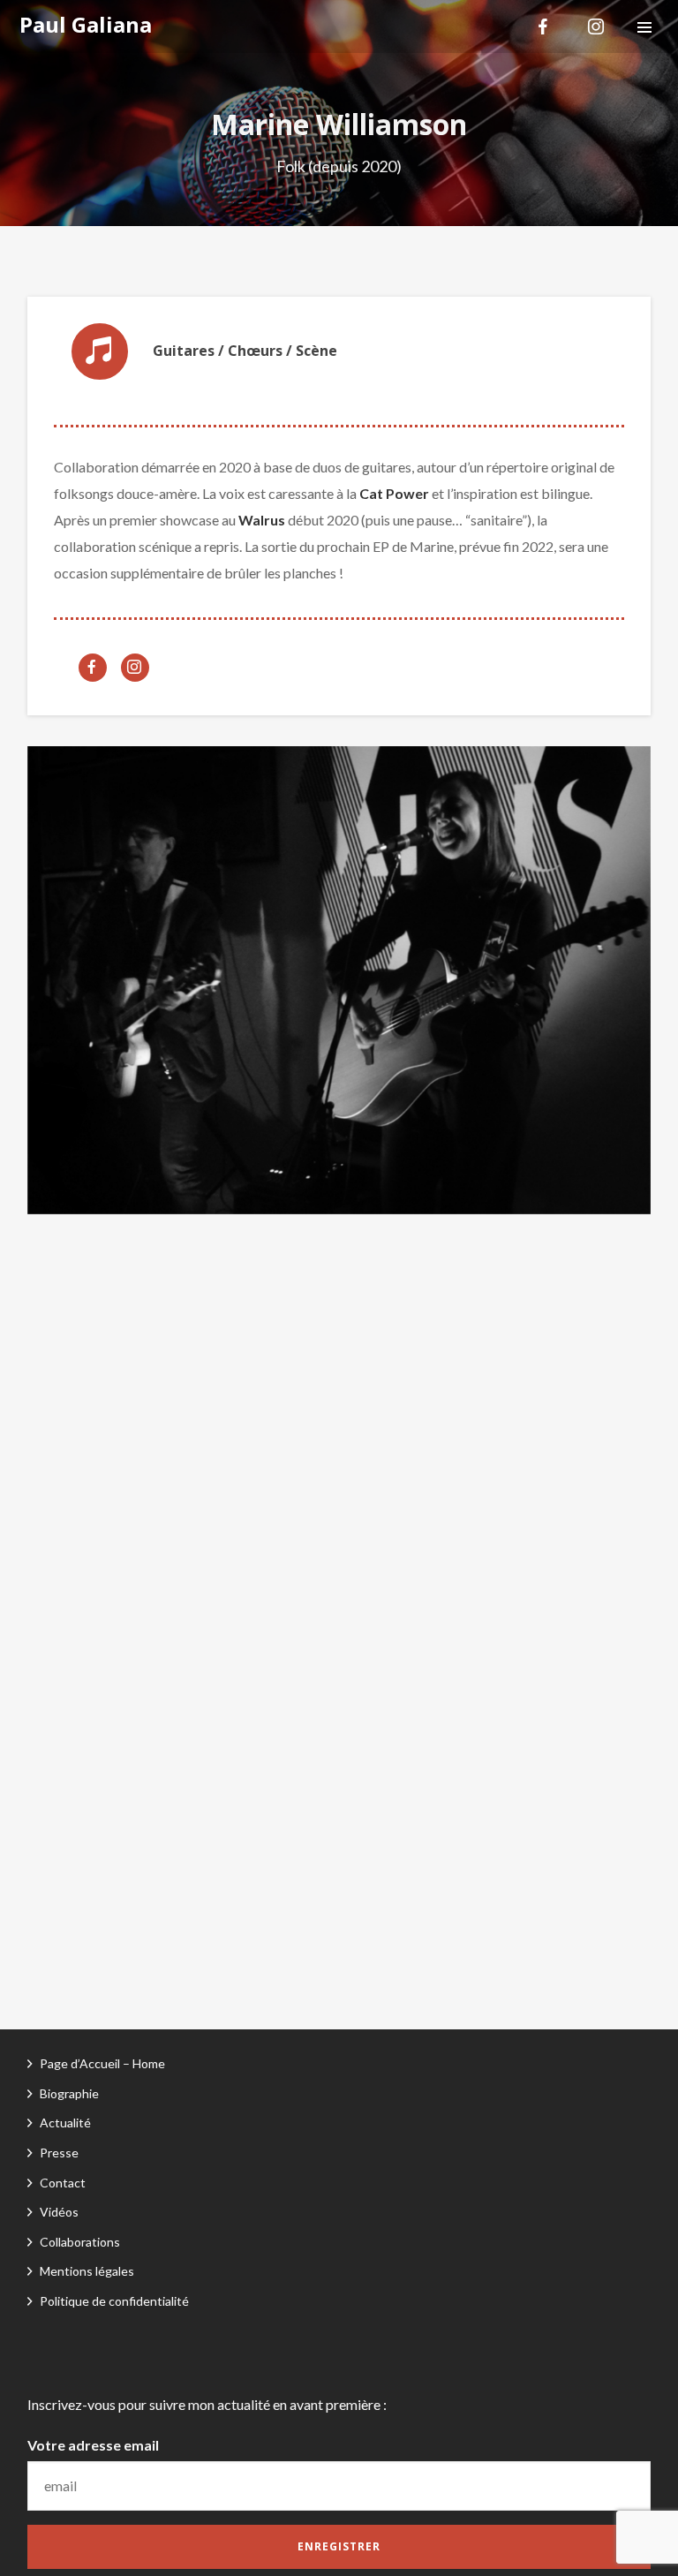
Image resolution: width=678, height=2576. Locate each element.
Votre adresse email (93, 2445)
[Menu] (644, 26)
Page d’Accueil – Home (102, 2063)
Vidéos (59, 2212)
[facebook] (543, 26)
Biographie (69, 2093)
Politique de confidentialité (114, 2301)
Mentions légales (87, 2271)
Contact (63, 2183)
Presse (59, 2153)
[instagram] (596, 26)
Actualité (65, 2123)
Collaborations (80, 2242)
